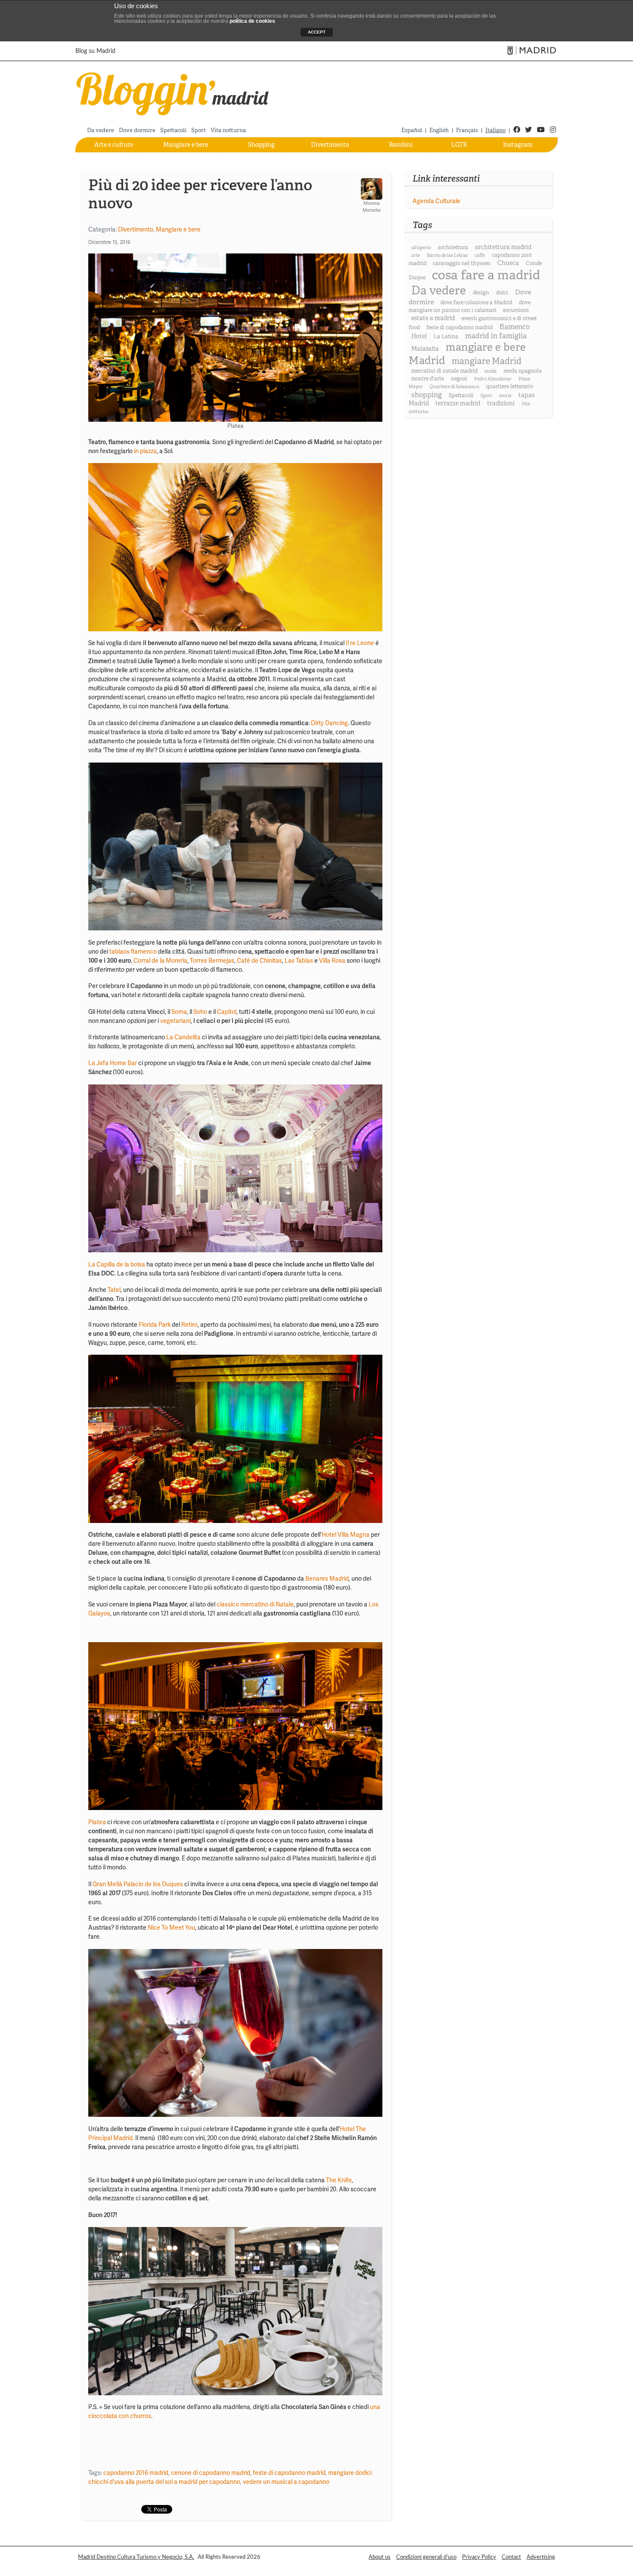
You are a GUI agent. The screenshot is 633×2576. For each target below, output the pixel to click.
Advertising (541, 2557)
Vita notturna (228, 130)
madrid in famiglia (496, 336)
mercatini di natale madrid (444, 371)
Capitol (227, 1012)
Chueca (508, 263)
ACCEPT (317, 32)
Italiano (495, 130)
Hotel (419, 336)
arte (416, 255)
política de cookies (252, 21)
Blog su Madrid (95, 51)
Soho (200, 1012)
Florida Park (155, 1325)
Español (412, 130)
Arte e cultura (114, 145)
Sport (199, 130)
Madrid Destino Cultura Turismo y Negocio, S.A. (136, 2557)
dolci (502, 293)
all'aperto (421, 248)
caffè (480, 255)
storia (505, 396)
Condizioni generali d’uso (426, 2557)
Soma (179, 1012)
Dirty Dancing (329, 723)
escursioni (516, 310)
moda (490, 371)
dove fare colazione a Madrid (476, 303)
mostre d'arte (428, 379)
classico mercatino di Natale (255, 1604)
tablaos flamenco (134, 951)
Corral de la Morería (160, 961)
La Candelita (183, 1037)
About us (380, 2557)
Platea (98, 1822)
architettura (453, 247)
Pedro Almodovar (493, 379)
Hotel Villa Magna (346, 1535)
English (439, 130)
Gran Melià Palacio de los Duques (138, 1884)
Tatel (114, 1290)
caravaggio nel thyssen (462, 263)
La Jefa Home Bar (113, 1063)
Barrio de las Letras (447, 255)
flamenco (515, 327)
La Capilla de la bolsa (117, 1264)
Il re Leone (360, 643)
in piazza (145, 451)
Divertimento (330, 145)
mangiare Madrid (487, 361)
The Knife (339, 2180)
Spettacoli (173, 130)
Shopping (261, 145)
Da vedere (101, 130)
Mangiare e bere (186, 145)
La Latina (446, 337)
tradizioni (501, 403)
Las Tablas (299, 961)
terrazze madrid (458, 403)
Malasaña (425, 349)
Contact (511, 2557)
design (481, 293)
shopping (427, 395)
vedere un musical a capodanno (286, 2482)
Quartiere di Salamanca (454, 387)
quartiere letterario (510, 386)
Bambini (401, 145)
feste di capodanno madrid (289, 2473)
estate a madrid (433, 318)
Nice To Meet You (171, 1927)
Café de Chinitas (259, 961)
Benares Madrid (327, 1578)
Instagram (518, 145)
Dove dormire (137, 130)
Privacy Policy (479, 2557)
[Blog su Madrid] (173, 92)
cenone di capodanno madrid (211, 2473)
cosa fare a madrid (486, 275)
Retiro (189, 1325)
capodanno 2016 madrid (136, 2473)
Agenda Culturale (436, 201)
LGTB (459, 145)
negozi (459, 379)
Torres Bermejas (212, 961)
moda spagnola (523, 371)
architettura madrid (503, 247)
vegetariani (175, 1021)
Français (467, 130)
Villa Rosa (332, 961)
